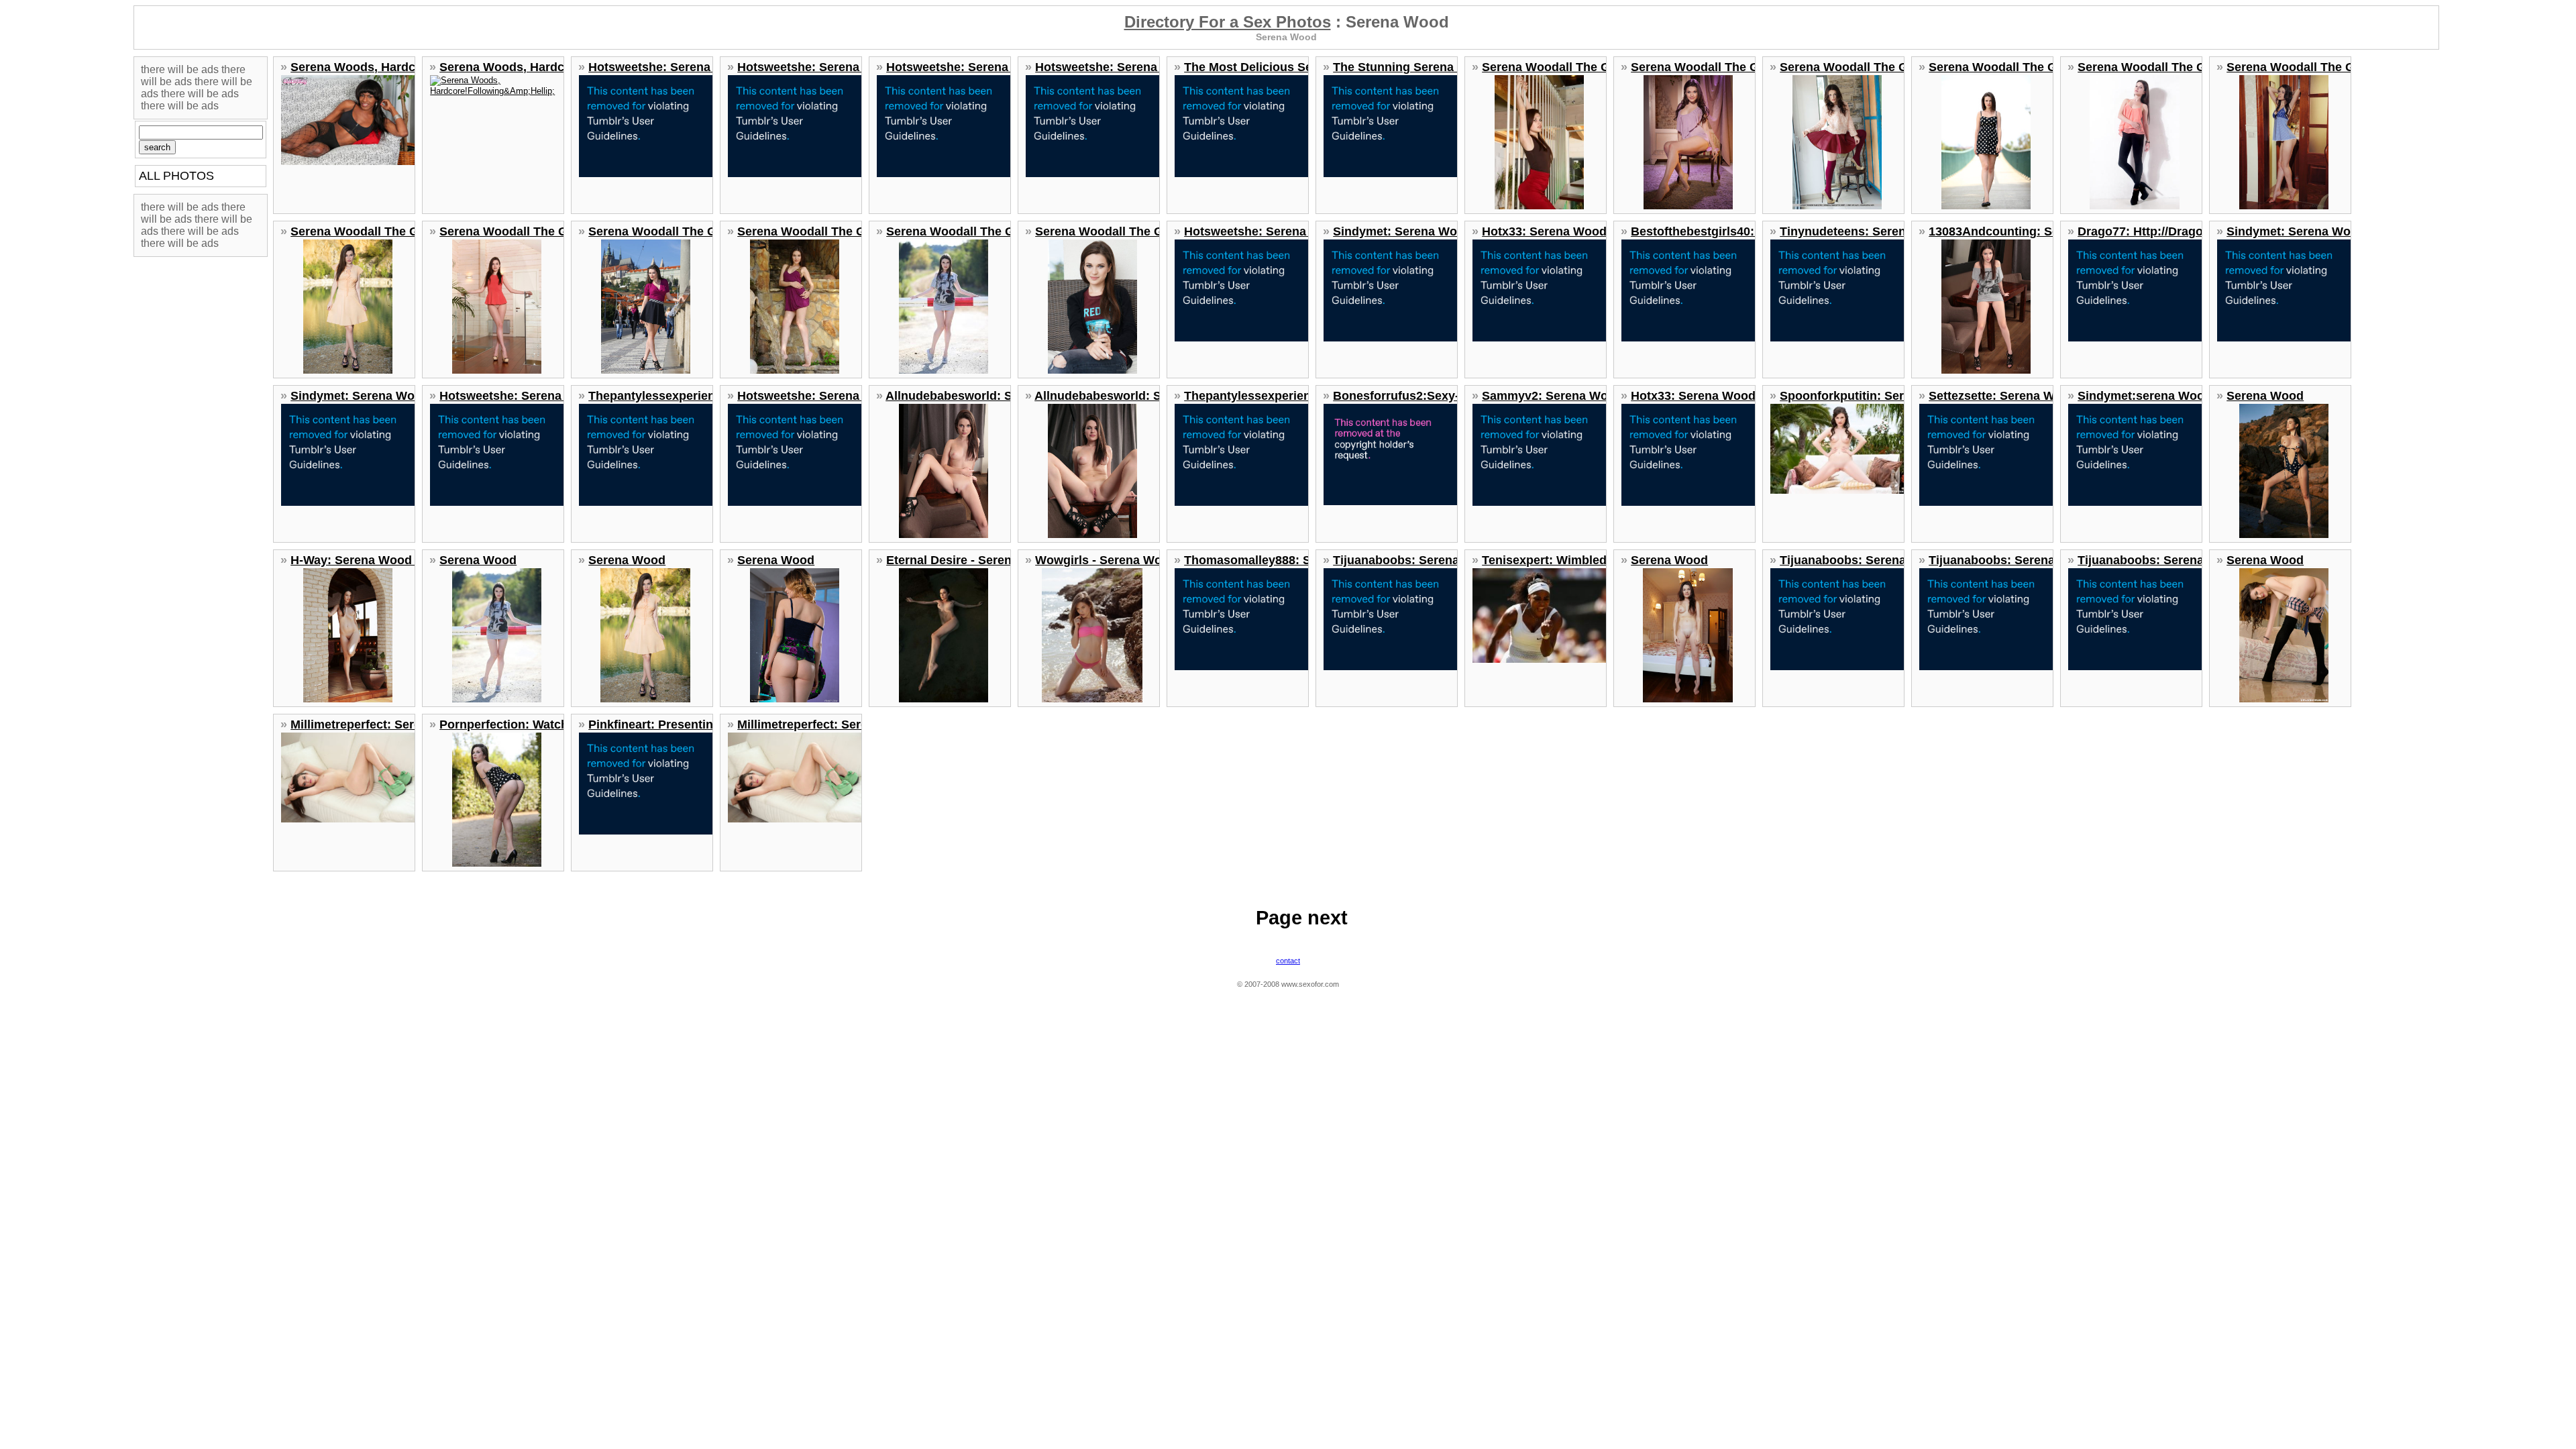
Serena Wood (2265, 396)
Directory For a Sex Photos (1228, 22)
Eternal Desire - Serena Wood (971, 560)
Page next (1302, 918)
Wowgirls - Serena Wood (1106, 560)
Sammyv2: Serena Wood (1552, 396)
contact (1288, 961)
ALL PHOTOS (176, 176)
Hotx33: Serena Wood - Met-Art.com (1585, 231)
